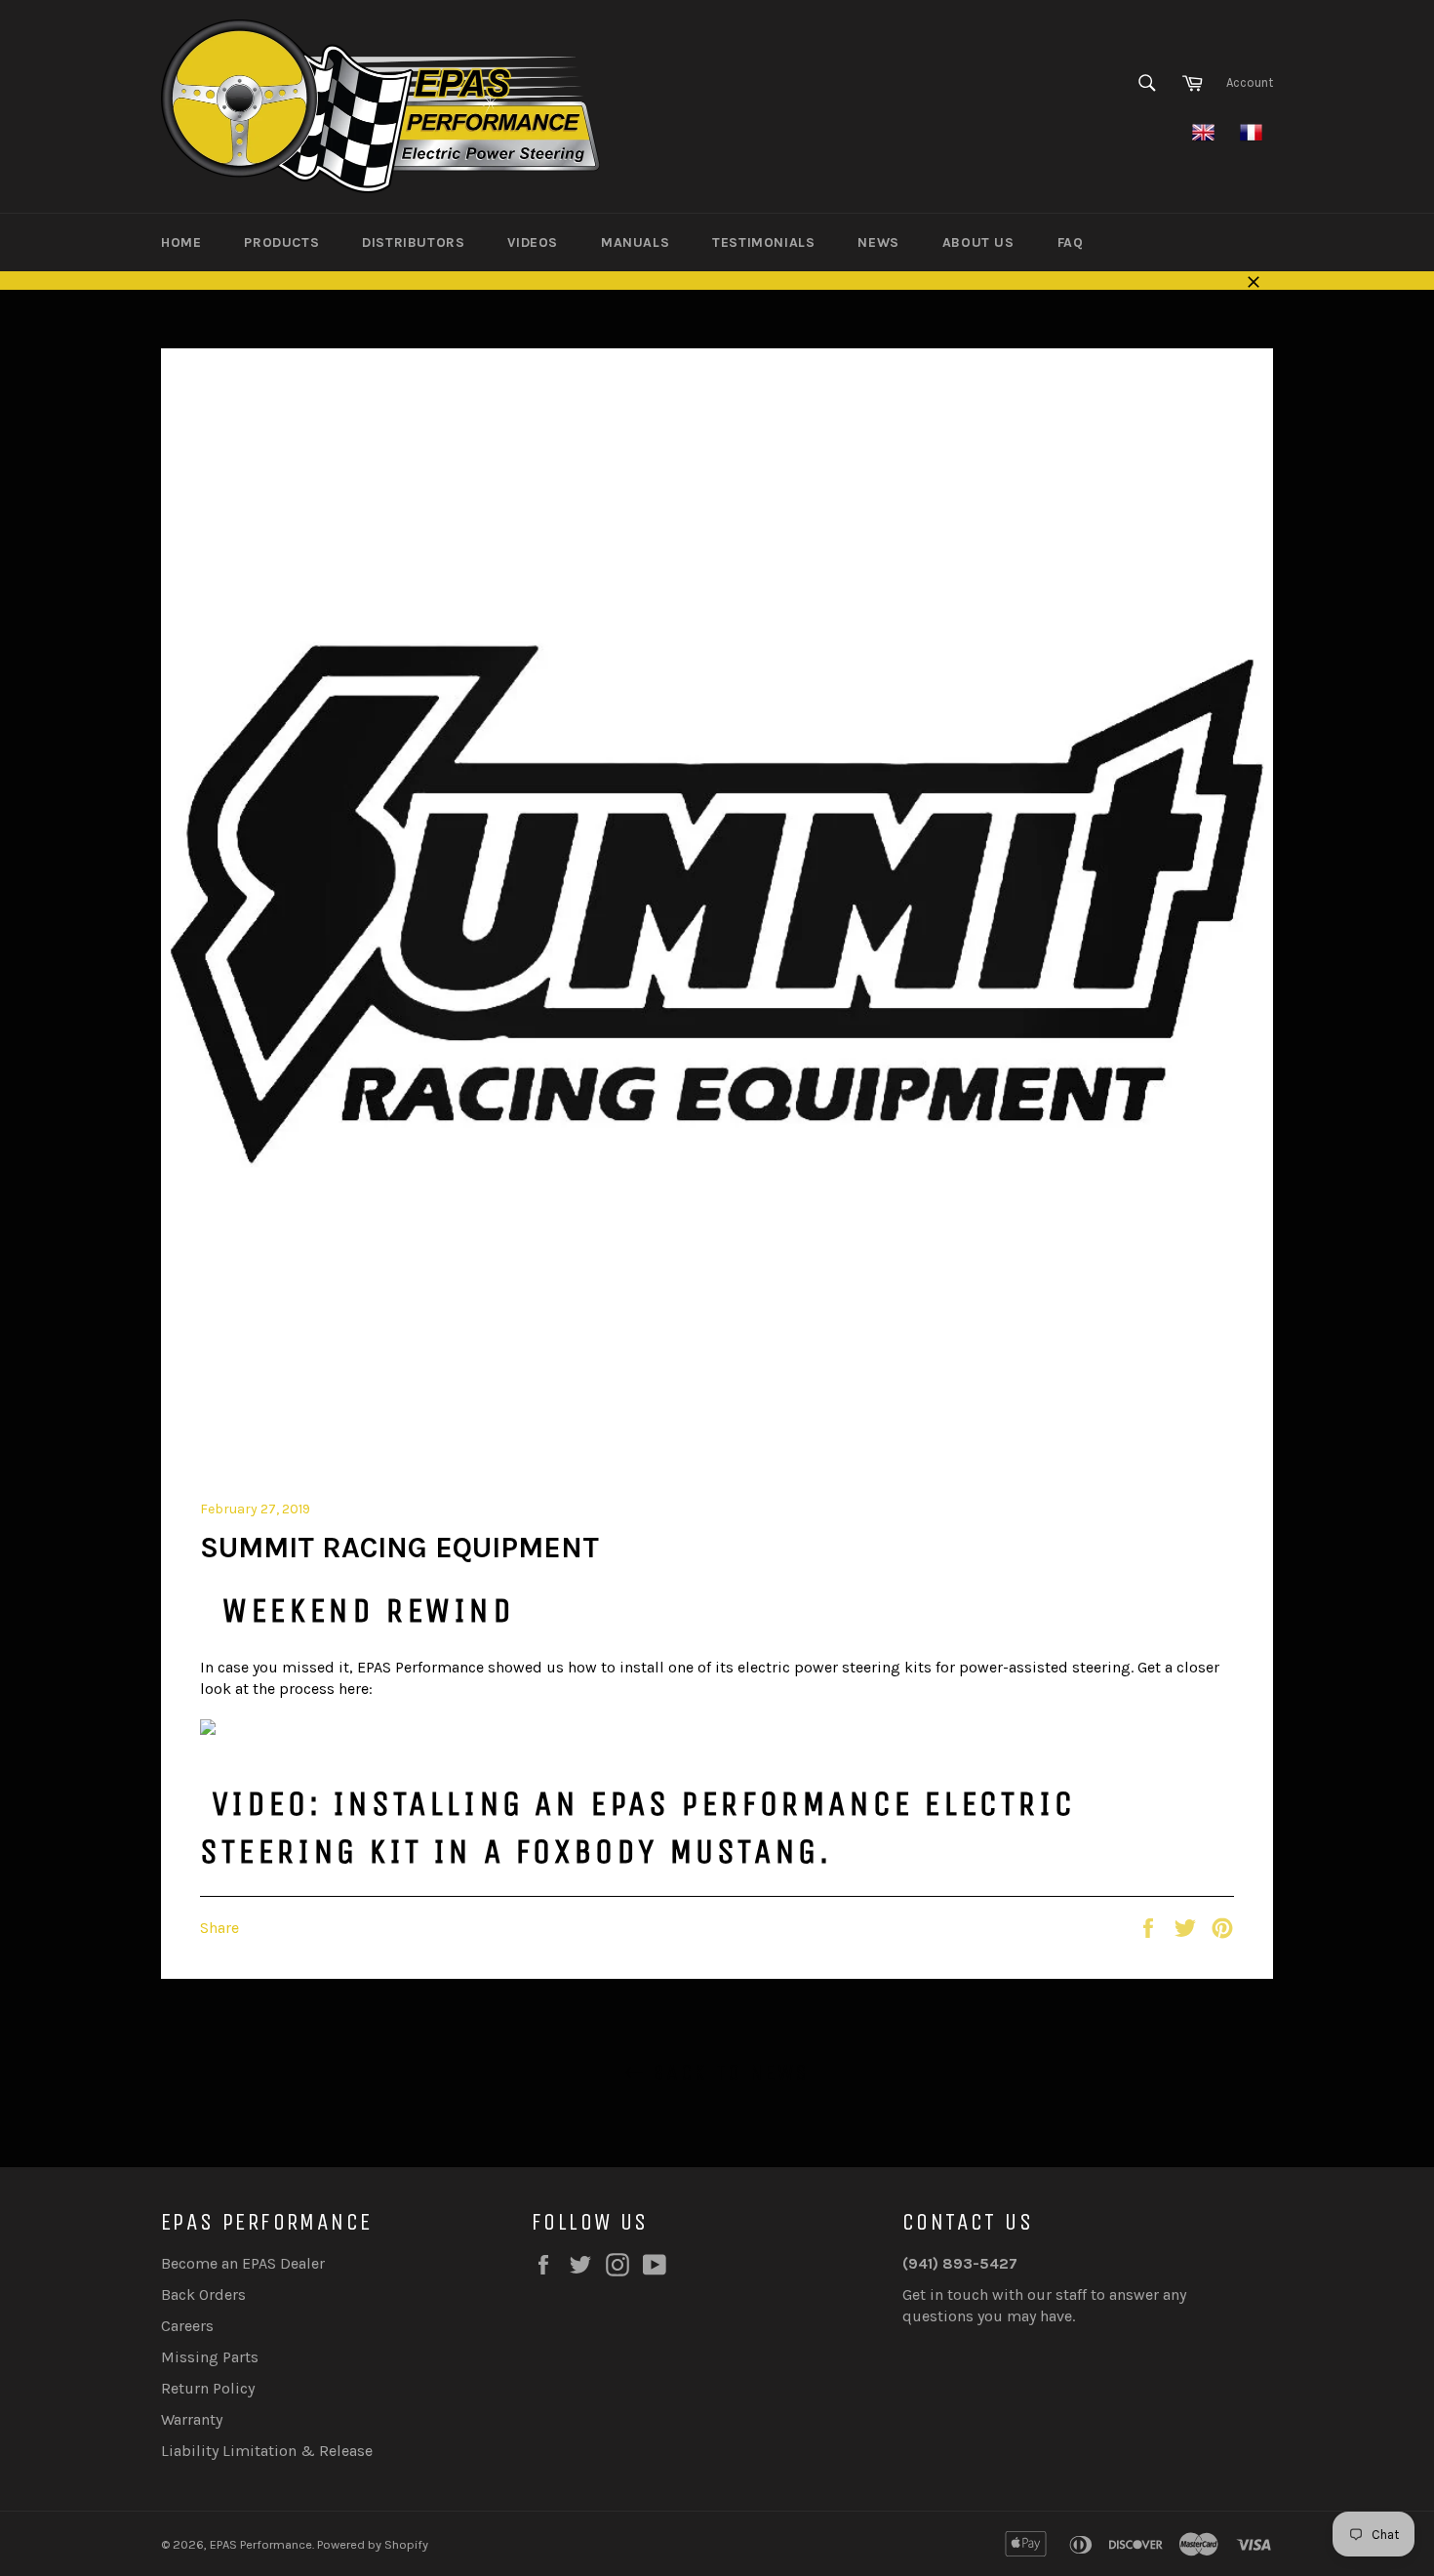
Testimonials (763, 242)
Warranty (192, 2419)
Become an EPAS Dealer (243, 2263)
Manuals (635, 242)
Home (181, 242)
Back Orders (203, 2294)
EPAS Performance (261, 2544)
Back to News (726, 2073)
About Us (978, 242)
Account (1250, 82)
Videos (533, 242)
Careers (187, 2326)
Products (281, 242)
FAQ (1071, 242)
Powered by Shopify (373, 2544)
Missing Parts (210, 2357)
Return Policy (208, 2388)
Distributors (413, 242)
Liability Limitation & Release (267, 2451)
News (878, 242)
